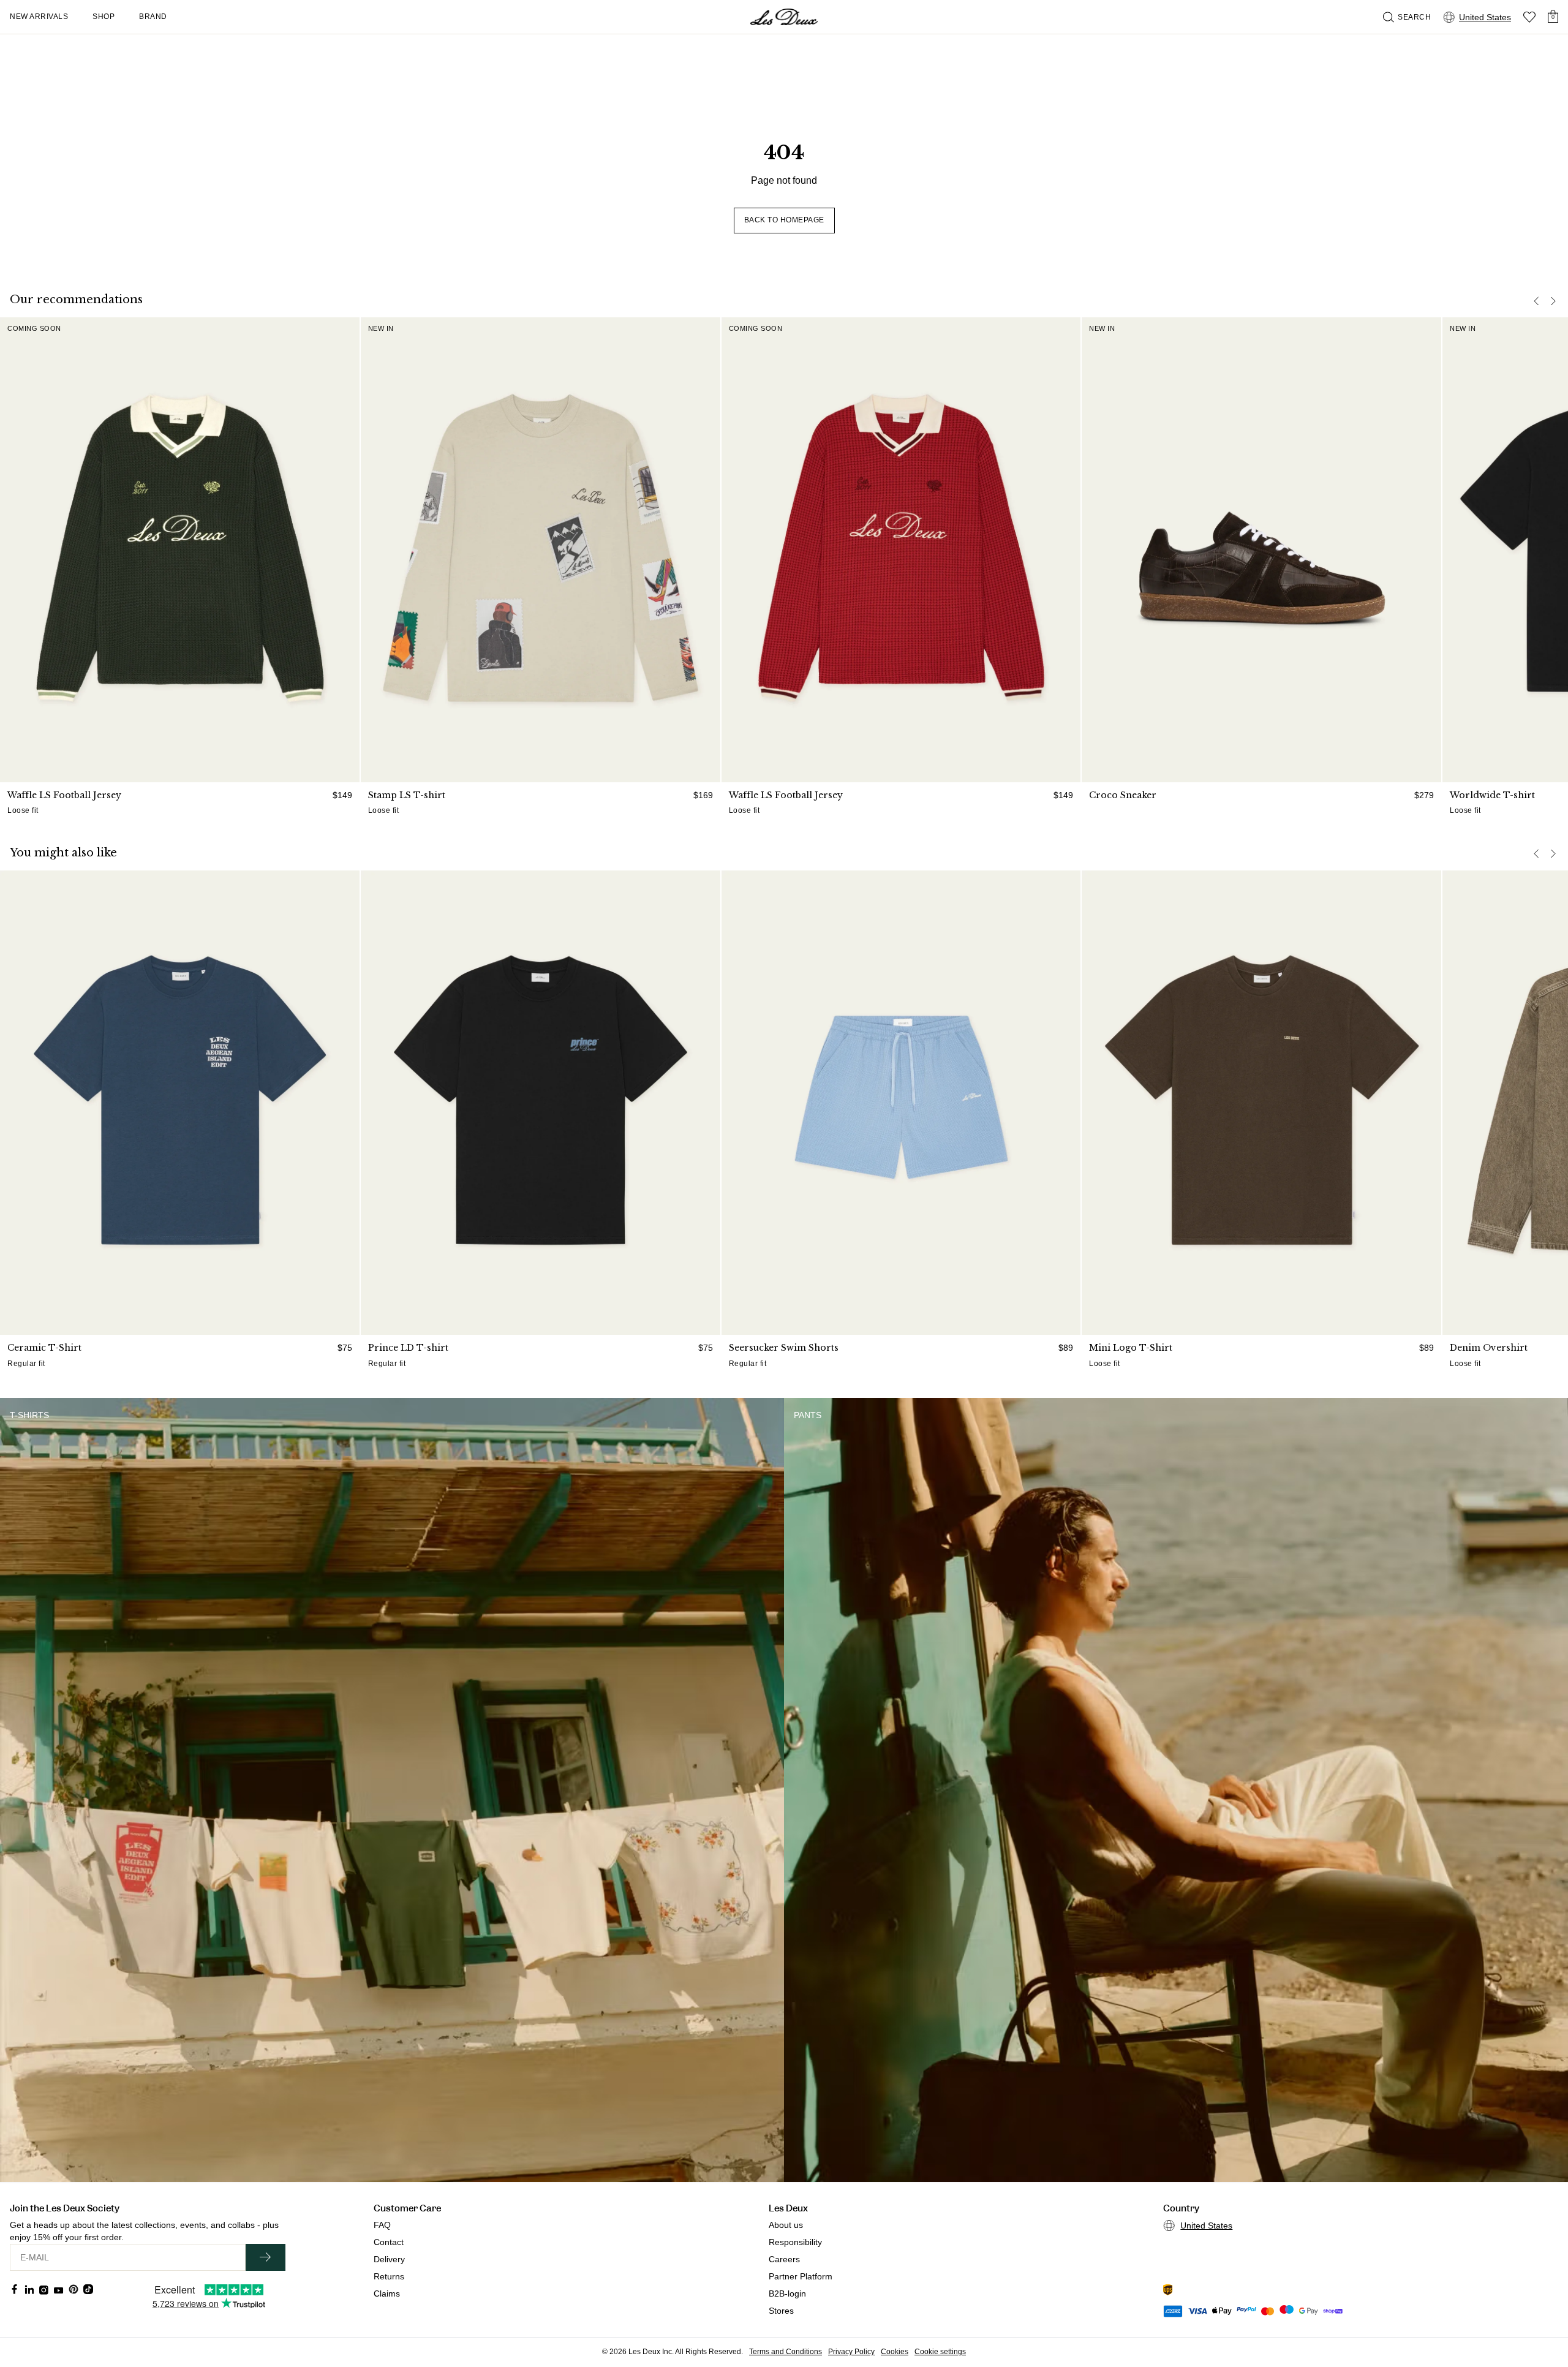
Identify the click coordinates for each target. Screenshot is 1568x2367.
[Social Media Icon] (15, 2289)
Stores (781, 2311)
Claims (387, 2293)
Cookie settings (940, 2352)
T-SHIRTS (29, 1415)
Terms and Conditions (786, 2352)
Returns (389, 2276)
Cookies (895, 2352)
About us (786, 2225)
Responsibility (795, 2242)
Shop (104, 17)
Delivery (389, 2259)
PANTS (808, 1415)
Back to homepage (784, 220)
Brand (153, 17)
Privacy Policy (851, 2352)
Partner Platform (801, 2276)
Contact (389, 2242)
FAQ (382, 2225)
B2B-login (787, 2293)
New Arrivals (39, 17)
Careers (784, 2259)
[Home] (784, 17)
